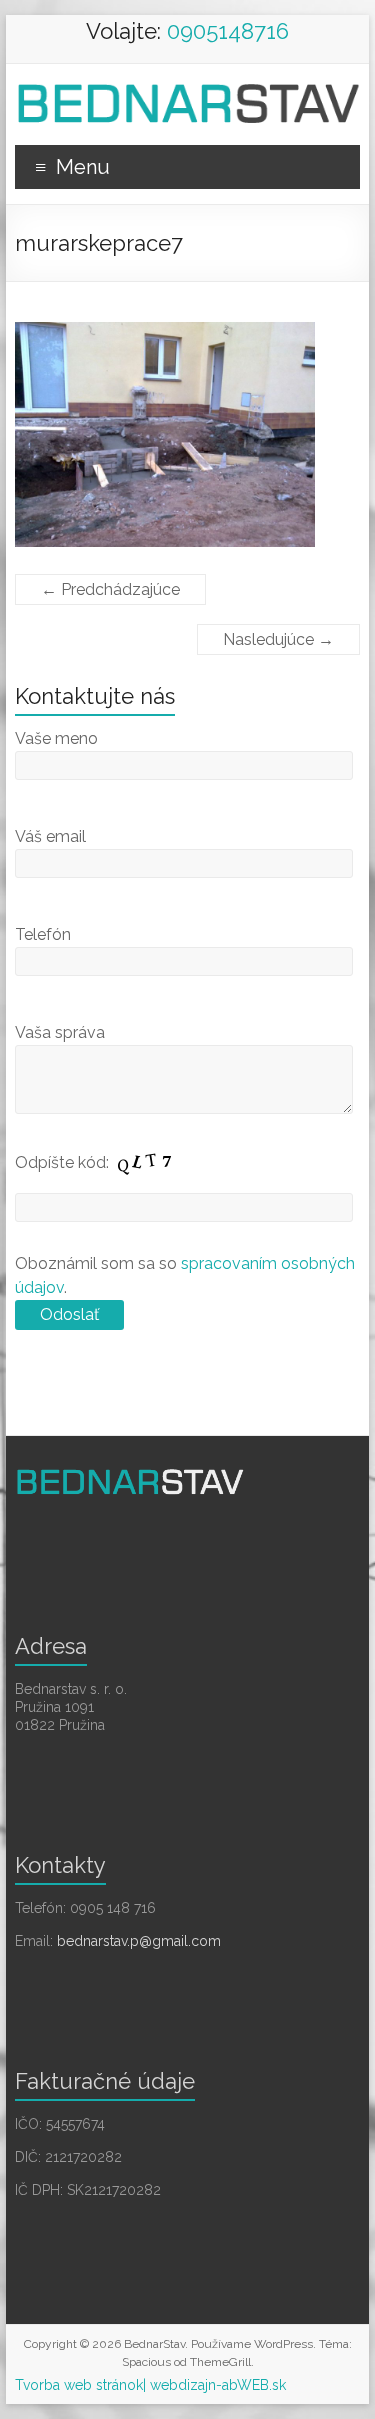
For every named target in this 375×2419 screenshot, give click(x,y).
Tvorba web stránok (79, 2385)
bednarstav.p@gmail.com (139, 1941)
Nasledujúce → (278, 639)
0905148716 (228, 31)
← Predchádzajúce (110, 589)
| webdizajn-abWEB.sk (214, 2385)
